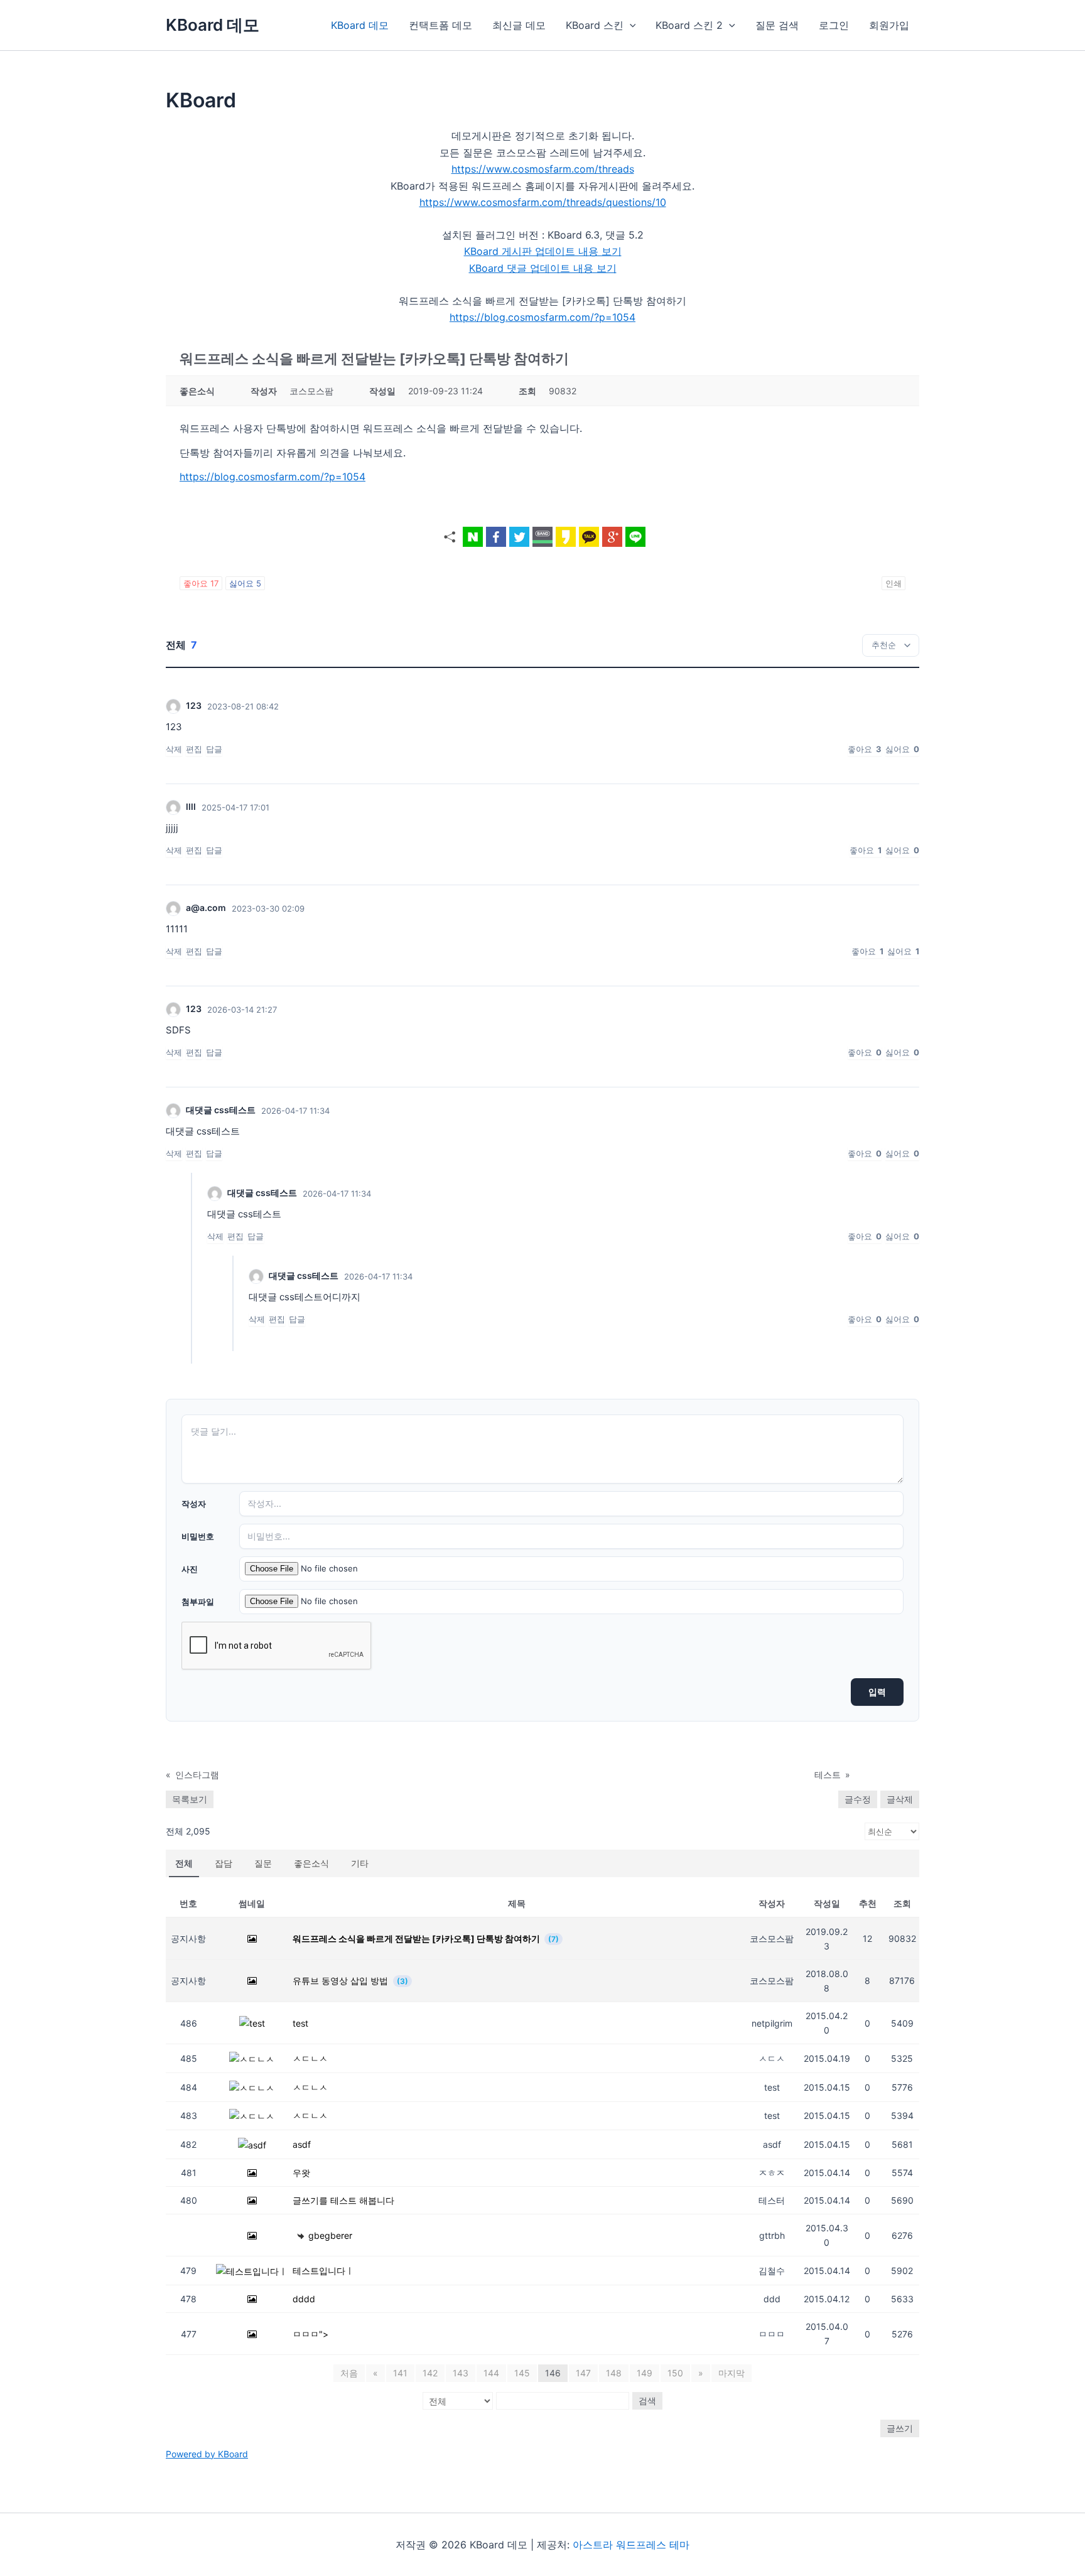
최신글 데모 (519, 25)
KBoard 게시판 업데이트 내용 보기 (543, 251)
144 (491, 2373)
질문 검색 (777, 25)
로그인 (834, 25)
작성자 (194, 1504)
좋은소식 (311, 1863)
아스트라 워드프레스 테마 (631, 2545)
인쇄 (893, 583)
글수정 (858, 1799)
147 (583, 2373)
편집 (194, 749)
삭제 (174, 749)
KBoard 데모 (213, 25)
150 (675, 2373)
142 (430, 2373)
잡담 (224, 1863)
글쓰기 (900, 2428)
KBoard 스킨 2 (689, 25)
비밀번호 (198, 1536)
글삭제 (900, 1799)
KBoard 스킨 (595, 25)
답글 (214, 749)
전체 (184, 1863)
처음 (349, 2373)
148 (614, 2373)
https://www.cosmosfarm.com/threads (543, 169)
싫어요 (245, 583)
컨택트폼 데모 (440, 25)
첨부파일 (198, 1602)
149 (645, 2373)
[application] (630, 25)
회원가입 (889, 25)
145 (522, 2373)
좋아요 (201, 583)
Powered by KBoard (207, 2454)
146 (553, 2373)
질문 (263, 1863)
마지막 (731, 2373)
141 (400, 2373)
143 (461, 2373)
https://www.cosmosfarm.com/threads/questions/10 (543, 202)
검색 (647, 2401)
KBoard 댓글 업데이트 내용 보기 (543, 268)
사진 (190, 1569)
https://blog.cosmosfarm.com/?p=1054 (542, 317)
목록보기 (190, 1799)
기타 (360, 1863)
